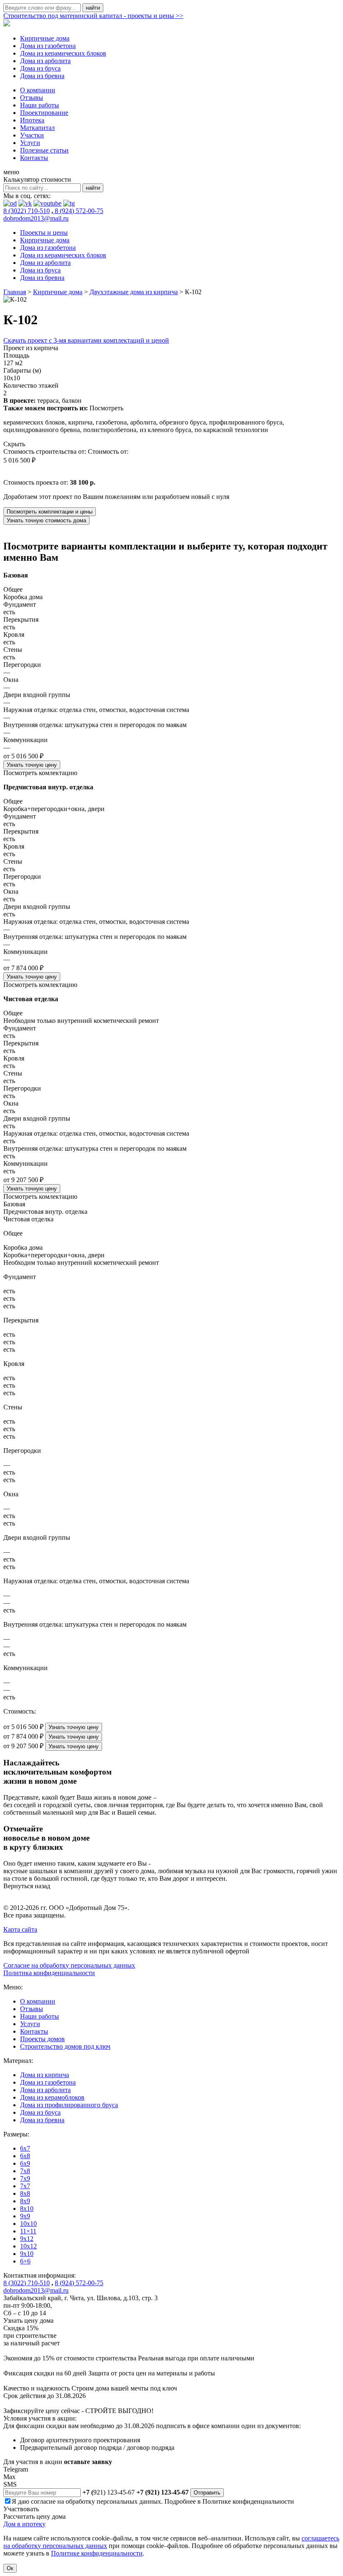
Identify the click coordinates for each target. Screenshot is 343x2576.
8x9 (25, 2201)
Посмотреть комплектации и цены (50, 512)
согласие (43, 2501)
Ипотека (32, 120)
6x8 (25, 2156)
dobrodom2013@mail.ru (36, 218)
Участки (32, 135)
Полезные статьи (44, 150)
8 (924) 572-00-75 (78, 211)
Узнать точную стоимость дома (46, 520)
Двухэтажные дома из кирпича (134, 292)
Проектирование (44, 113)
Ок (10, 2568)
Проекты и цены (44, 233)
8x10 (27, 2209)
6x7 (25, 2148)
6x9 (25, 2163)
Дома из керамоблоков (52, 2097)
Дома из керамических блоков (63, 53)
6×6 (25, 2261)
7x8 (25, 2171)
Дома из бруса (40, 68)
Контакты (34, 158)
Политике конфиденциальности (248, 2501)
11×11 (28, 2231)
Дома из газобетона (48, 46)
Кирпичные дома (45, 38)
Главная (15, 292)
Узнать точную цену (32, 765)
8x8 (25, 2193)
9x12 (27, 2239)
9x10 (27, 2254)
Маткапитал (37, 128)
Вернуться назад (27, 1886)
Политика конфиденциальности (49, 1973)
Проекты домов (42, 2039)
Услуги (30, 143)
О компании (38, 90)
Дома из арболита (45, 61)
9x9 (25, 2216)
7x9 (25, 2178)
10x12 (28, 2246)
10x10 (28, 2224)
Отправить (207, 2493)
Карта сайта (20, 1929)
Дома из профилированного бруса (69, 2105)
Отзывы (32, 98)
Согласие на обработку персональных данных (69, 1965)
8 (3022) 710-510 (27, 211)
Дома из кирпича (45, 2075)
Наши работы (40, 105)
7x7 (25, 2186)
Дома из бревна (42, 76)
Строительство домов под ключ (65, 2046)
